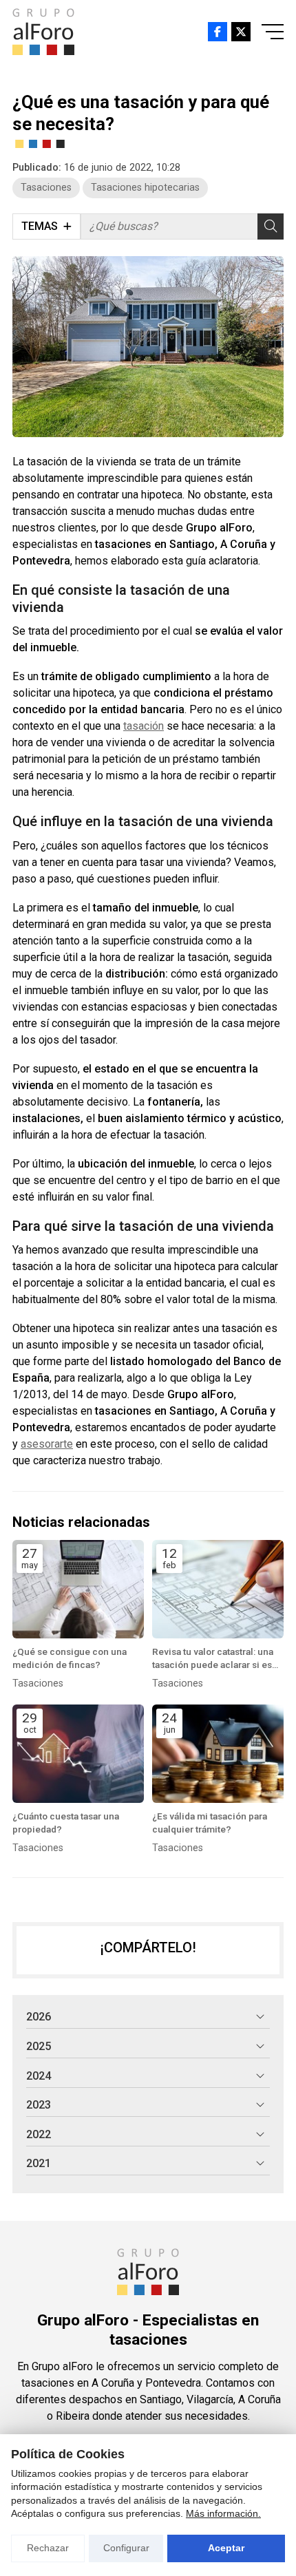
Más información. (223, 2513)
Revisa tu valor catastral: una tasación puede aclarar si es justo (213, 1659)
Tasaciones (46, 188)
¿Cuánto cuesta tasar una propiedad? (66, 1823)
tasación (144, 726)
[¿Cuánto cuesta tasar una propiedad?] (78, 1754)
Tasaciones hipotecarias (145, 188)
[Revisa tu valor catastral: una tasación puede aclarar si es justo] (218, 1589)
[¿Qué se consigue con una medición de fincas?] (78, 1589)
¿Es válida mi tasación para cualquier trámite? (210, 1823)
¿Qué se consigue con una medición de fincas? (70, 1658)
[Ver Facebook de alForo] (218, 32)
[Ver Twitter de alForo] (241, 32)
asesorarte (47, 1444)
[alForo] (43, 32)
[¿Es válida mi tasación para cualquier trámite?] (218, 1754)
